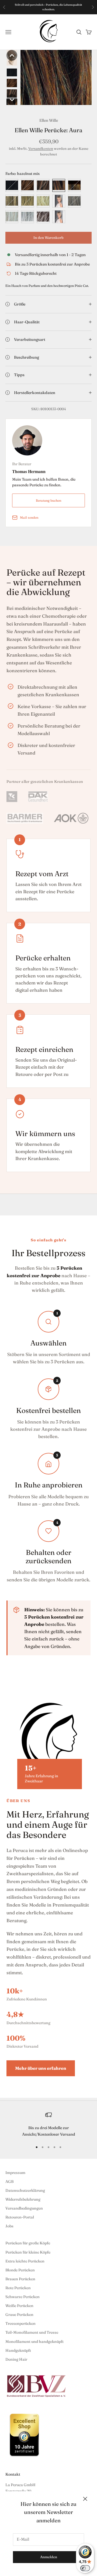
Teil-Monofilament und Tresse (32, 2332)
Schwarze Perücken (22, 2297)
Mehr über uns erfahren (41, 2068)
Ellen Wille (49, 120)
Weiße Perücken (19, 2306)
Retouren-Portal (20, 2217)
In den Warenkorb (48, 237)
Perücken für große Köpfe (28, 2243)
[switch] (85, 2568)
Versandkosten (41, 148)
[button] (12, 55)
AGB (9, 2181)
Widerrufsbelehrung (23, 2199)
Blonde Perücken (20, 2270)
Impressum (15, 2173)
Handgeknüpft (18, 2350)
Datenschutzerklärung (25, 2190)
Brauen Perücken (20, 2279)
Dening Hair (16, 2359)
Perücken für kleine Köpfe (28, 2252)
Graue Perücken (19, 2315)
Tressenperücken (20, 2323)
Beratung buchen (48, 500)
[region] (48, 2125)
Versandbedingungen (24, 2208)
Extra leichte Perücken (25, 2261)
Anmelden (49, 2557)
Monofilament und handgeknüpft (34, 2341)
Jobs (9, 2226)
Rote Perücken (18, 2288)
